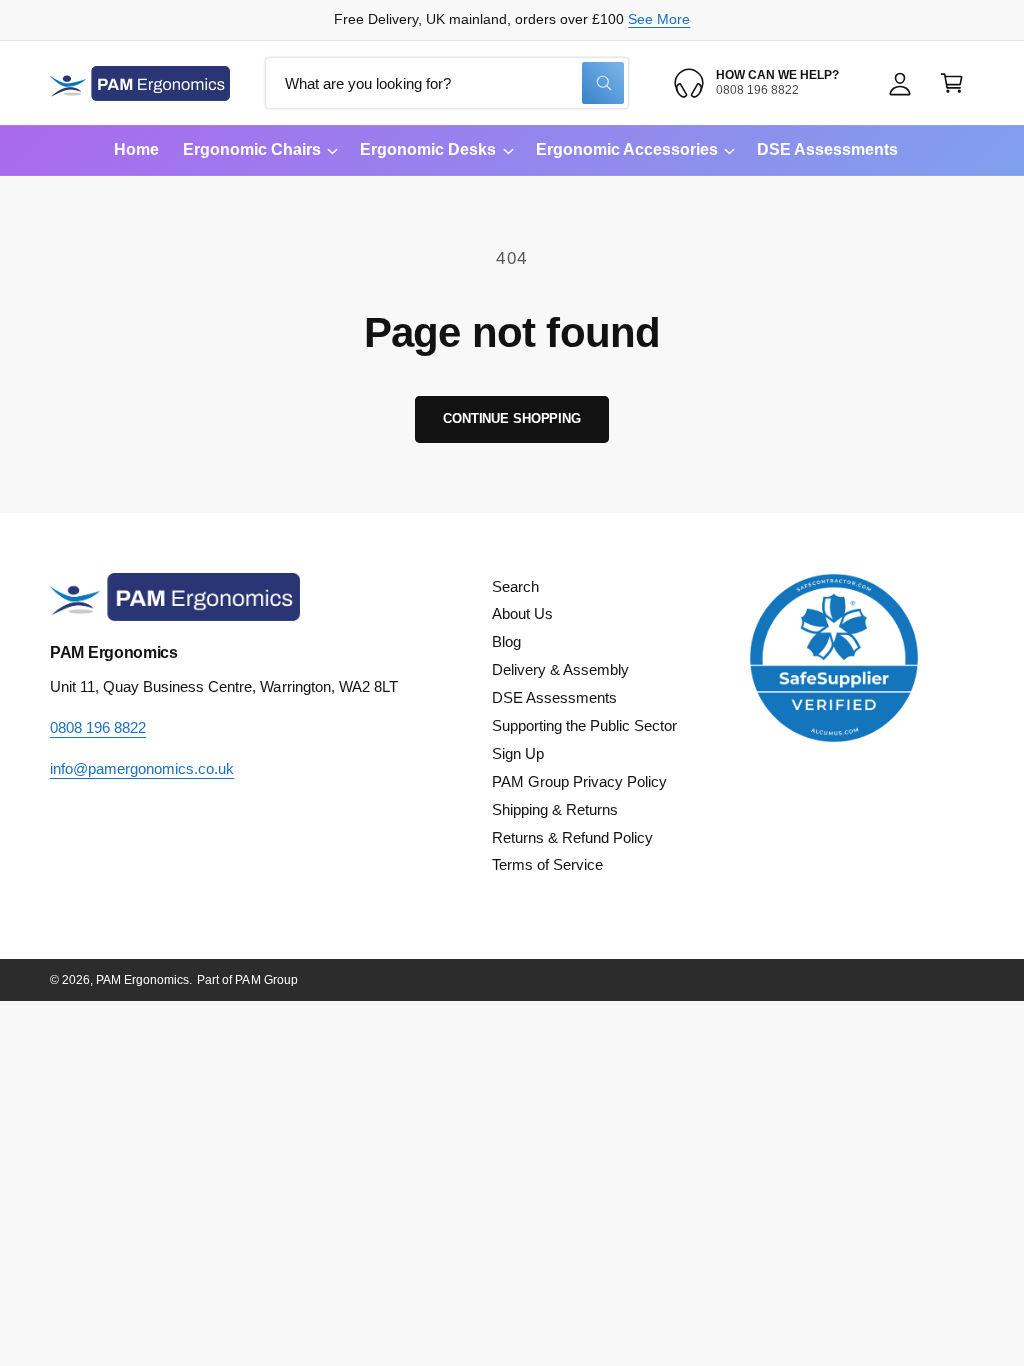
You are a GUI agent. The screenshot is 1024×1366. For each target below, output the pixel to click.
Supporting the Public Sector (584, 726)
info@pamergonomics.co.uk (142, 769)
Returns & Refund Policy (572, 838)
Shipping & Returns (555, 810)
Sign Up (518, 754)
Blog (506, 642)
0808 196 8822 (98, 728)
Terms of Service (547, 865)
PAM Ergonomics (142, 980)
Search (515, 587)
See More (659, 19)
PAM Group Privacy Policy (579, 782)
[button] (952, 83)
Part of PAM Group (247, 980)
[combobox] (447, 83)
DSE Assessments (554, 698)
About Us (522, 614)
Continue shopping (512, 418)
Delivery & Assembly (560, 670)
